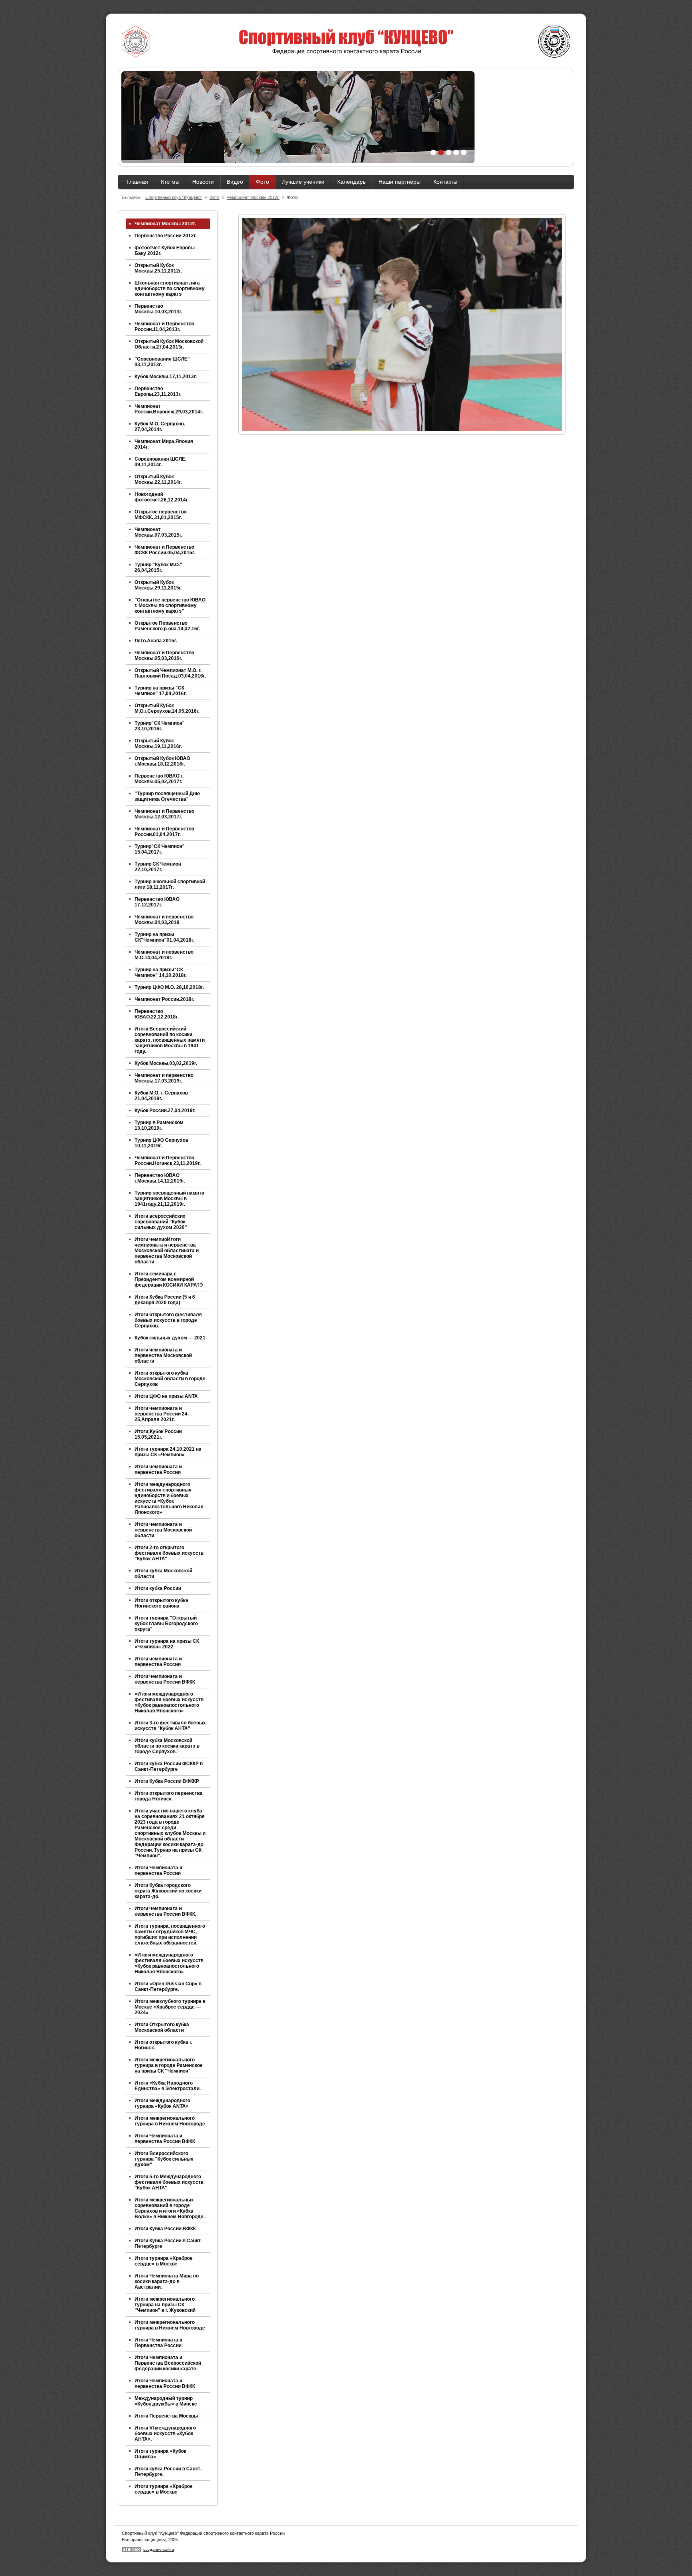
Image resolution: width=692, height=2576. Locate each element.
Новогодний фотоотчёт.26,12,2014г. (162, 497)
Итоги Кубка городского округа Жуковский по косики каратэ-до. (168, 1891)
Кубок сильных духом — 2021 (170, 1338)
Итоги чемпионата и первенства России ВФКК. (165, 1911)
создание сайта (159, 2549)
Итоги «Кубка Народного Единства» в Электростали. (168, 2086)
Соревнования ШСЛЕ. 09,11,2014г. (160, 462)
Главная (137, 182)
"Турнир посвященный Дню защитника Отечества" (167, 796)
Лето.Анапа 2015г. (156, 641)
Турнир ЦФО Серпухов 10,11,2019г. (161, 1143)
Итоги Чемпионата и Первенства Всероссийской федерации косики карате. (168, 2363)
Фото (263, 182)
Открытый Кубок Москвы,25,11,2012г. (158, 268)
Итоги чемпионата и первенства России (158, 1469)
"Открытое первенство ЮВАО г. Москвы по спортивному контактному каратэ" (170, 605)
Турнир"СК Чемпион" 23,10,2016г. (160, 726)
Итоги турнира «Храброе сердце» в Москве (164, 2261)
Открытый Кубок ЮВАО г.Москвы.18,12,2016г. (162, 761)
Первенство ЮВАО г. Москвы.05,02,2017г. (159, 779)
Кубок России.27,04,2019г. (165, 1111)
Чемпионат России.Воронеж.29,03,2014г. (169, 409)
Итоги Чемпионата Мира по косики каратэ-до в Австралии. (167, 2281)
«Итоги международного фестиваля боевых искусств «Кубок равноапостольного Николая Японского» (169, 1702)
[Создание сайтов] (132, 2551)
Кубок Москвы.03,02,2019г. (166, 1063)
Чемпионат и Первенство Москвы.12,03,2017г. (164, 814)
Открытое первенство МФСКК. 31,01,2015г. (161, 515)
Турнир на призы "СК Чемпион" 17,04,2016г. (161, 691)
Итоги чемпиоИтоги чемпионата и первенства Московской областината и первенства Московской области (167, 1251)
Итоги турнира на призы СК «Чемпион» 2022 (167, 1644)
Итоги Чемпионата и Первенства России (158, 2343)
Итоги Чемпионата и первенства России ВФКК (165, 2139)
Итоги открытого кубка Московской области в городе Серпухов (170, 1379)
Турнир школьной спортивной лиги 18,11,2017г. (170, 884)
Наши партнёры (399, 182)
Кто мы (170, 182)
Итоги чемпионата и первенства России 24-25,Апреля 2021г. (162, 1414)
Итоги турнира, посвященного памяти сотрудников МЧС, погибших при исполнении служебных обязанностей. (170, 1935)
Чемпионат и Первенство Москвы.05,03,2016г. (164, 656)
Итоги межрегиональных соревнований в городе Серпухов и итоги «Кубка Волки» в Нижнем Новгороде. (170, 2208)
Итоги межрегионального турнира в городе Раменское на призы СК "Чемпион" (169, 2065)
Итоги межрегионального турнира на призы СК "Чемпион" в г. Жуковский (165, 2305)
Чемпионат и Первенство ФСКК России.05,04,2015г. (165, 550)
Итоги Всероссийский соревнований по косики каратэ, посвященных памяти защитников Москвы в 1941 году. (170, 1040)
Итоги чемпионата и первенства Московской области (163, 1355)
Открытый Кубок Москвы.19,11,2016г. (158, 744)
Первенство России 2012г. (166, 236)
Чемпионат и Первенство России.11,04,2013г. (164, 327)
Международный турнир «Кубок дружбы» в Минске (166, 2401)
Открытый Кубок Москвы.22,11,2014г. (158, 479)
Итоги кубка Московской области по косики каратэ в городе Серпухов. (167, 1746)
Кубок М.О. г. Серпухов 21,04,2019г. (161, 1096)
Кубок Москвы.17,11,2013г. (166, 377)
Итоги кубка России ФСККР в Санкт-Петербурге (169, 1766)
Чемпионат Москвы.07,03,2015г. (158, 532)
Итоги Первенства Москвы (166, 2416)
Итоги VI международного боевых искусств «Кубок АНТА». (165, 2434)
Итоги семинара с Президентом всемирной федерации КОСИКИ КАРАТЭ (169, 1279)
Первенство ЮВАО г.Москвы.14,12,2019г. (160, 1178)
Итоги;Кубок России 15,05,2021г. (158, 1434)
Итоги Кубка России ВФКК (165, 2229)
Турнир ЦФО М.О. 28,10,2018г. (169, 987)
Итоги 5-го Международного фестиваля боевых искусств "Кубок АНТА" (169, 2182)
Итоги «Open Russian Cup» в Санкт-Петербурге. (168, 1987)
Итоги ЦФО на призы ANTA (166, 1396)
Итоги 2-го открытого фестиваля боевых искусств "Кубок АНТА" (169, 1553)
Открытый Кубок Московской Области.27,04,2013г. (169, 344)
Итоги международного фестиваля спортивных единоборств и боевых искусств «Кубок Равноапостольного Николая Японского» (169, 1498)
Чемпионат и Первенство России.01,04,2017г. (164, 832)
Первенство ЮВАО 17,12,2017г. (157, 902)
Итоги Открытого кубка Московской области (162, 2027)
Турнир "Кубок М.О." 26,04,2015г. (158, 567)
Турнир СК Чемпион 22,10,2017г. (158, 867)
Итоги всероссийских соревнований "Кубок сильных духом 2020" (161, 1222)
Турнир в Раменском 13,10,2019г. (159, 1125)
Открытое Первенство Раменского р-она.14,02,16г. (167, 626)
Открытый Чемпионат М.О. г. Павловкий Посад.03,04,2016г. (170, 673)
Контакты (445, 182)
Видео (235, 182)
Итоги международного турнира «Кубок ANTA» (162, 2103)
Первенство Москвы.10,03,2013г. (158, 309)
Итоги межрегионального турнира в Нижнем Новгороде (170, 2121)
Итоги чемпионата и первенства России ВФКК (165, 1679)
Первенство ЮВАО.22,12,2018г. (157, 1014)
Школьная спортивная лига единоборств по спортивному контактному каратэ (170, 289)
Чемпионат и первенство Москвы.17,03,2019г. (164, 1078)
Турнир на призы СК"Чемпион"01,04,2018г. (164, 937)
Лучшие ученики (303, 182)
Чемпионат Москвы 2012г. (253, 197)
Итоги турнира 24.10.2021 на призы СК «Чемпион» (168, 1452)
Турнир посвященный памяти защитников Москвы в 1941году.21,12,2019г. (169, 1199)
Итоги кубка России (158, 1588)
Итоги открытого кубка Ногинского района (161, 1603)
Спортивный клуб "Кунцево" (174, 197)
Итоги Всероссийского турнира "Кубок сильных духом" (164, 2159)
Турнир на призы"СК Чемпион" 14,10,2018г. (161, 972)
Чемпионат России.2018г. (164, 999)
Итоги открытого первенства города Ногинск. (169, 1796)
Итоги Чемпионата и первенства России (158, 1870)
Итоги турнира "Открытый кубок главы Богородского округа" (166, 1624)
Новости (203, 182)
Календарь (351, 182)
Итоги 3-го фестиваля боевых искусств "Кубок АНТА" (170, 1726)
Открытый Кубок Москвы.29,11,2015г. (158, 585)
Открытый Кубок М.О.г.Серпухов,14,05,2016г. (167, 708)
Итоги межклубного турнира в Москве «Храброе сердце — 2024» (170, 2007)
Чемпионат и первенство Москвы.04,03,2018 (164, 920)
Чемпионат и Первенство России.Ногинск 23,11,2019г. (168, 1161)
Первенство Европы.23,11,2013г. (158, 391)
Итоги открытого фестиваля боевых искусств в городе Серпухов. (168, 1320)
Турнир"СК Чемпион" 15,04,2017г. (160, 849)
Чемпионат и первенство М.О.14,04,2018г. (164, 955)
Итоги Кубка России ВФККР (167, 1781)
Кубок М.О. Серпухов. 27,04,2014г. (160, 427)
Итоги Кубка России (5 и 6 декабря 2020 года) (165, 1300)
